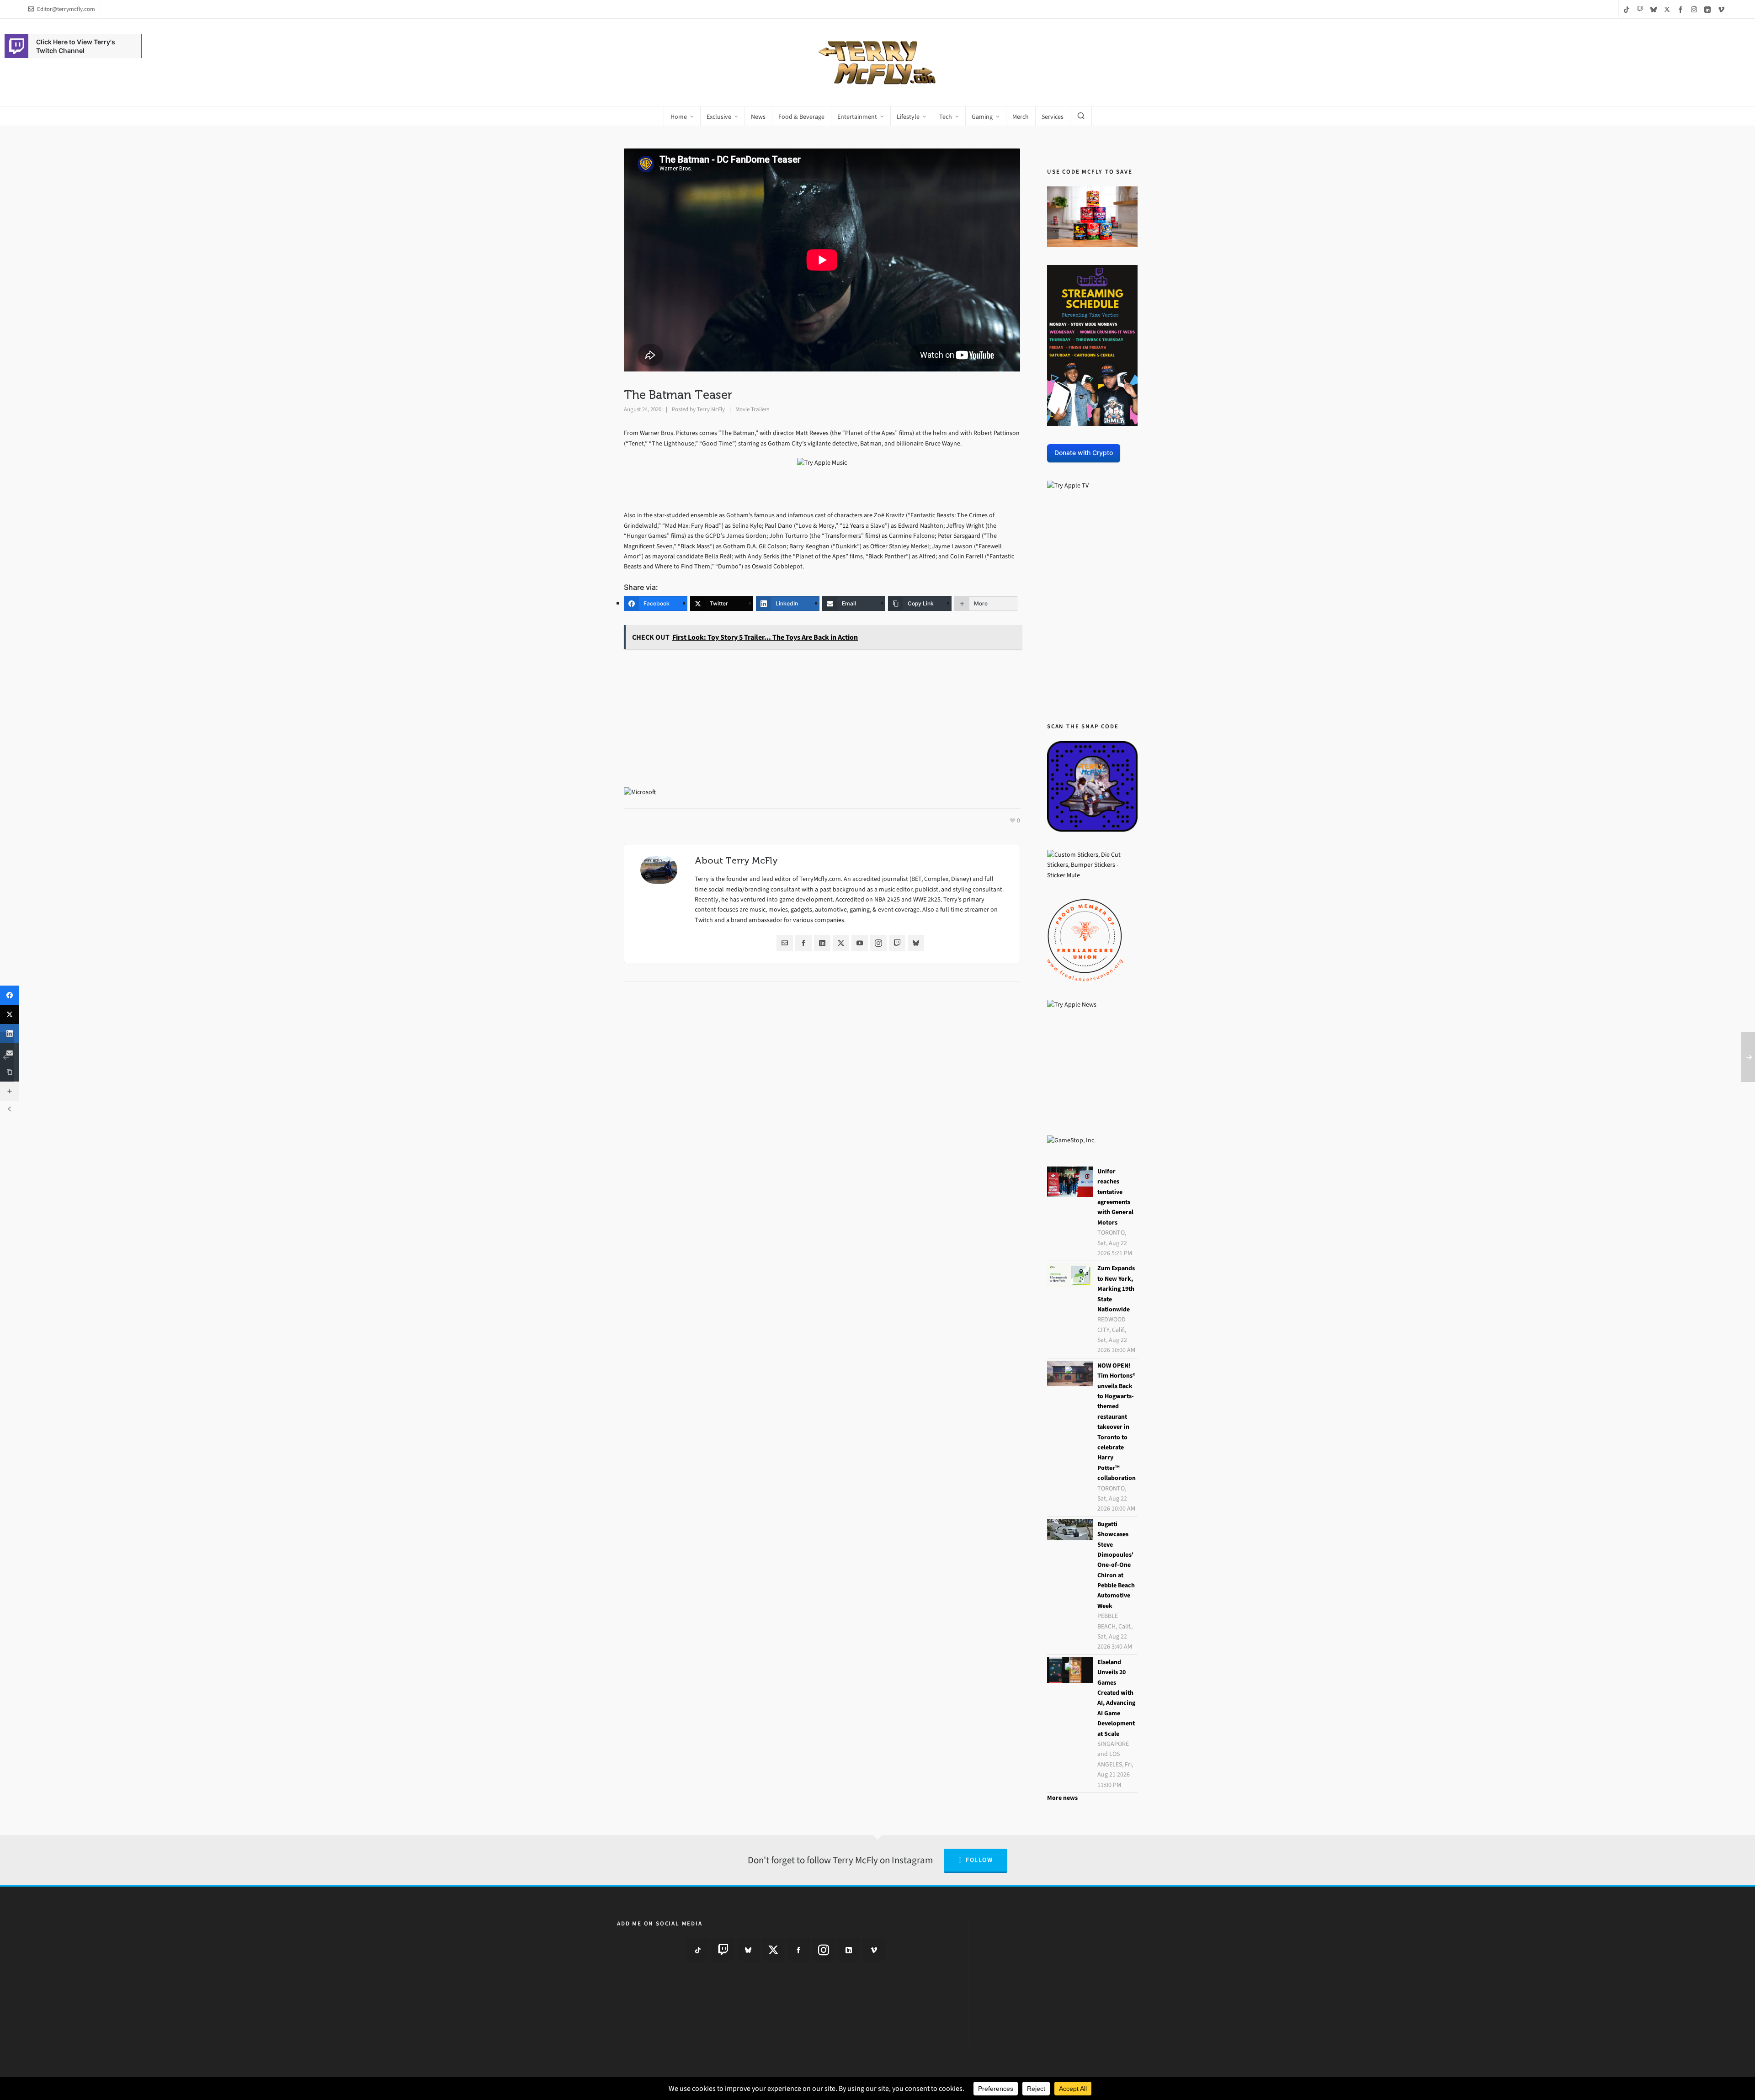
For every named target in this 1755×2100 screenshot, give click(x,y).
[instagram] (1695, 9)
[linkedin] (1709, 9)
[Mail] (785, 943)
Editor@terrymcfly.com (66, 9)
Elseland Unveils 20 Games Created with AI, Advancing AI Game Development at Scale (1116, 1698)
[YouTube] (860, 943)
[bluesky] (1655, 9)
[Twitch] (897, 943)
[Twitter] (841, 943)
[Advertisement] (822, 720)
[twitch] (1641, 9)
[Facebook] (803, 943)
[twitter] (1668, 9)
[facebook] (1682, 9)
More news (1062, 1798)
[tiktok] (1628, 9)
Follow (979, 1860)
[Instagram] (878, 943)
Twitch (704, 920)
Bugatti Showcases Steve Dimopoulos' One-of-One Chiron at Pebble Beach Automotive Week (1116, 1565)
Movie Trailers (752, 409)
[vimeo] (1723, 9)
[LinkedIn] (822, 943)
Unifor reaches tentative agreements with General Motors (1115, 1197)
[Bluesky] (916, 943)
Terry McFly (711, 409)
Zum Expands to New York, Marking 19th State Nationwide (1116, 1289)
